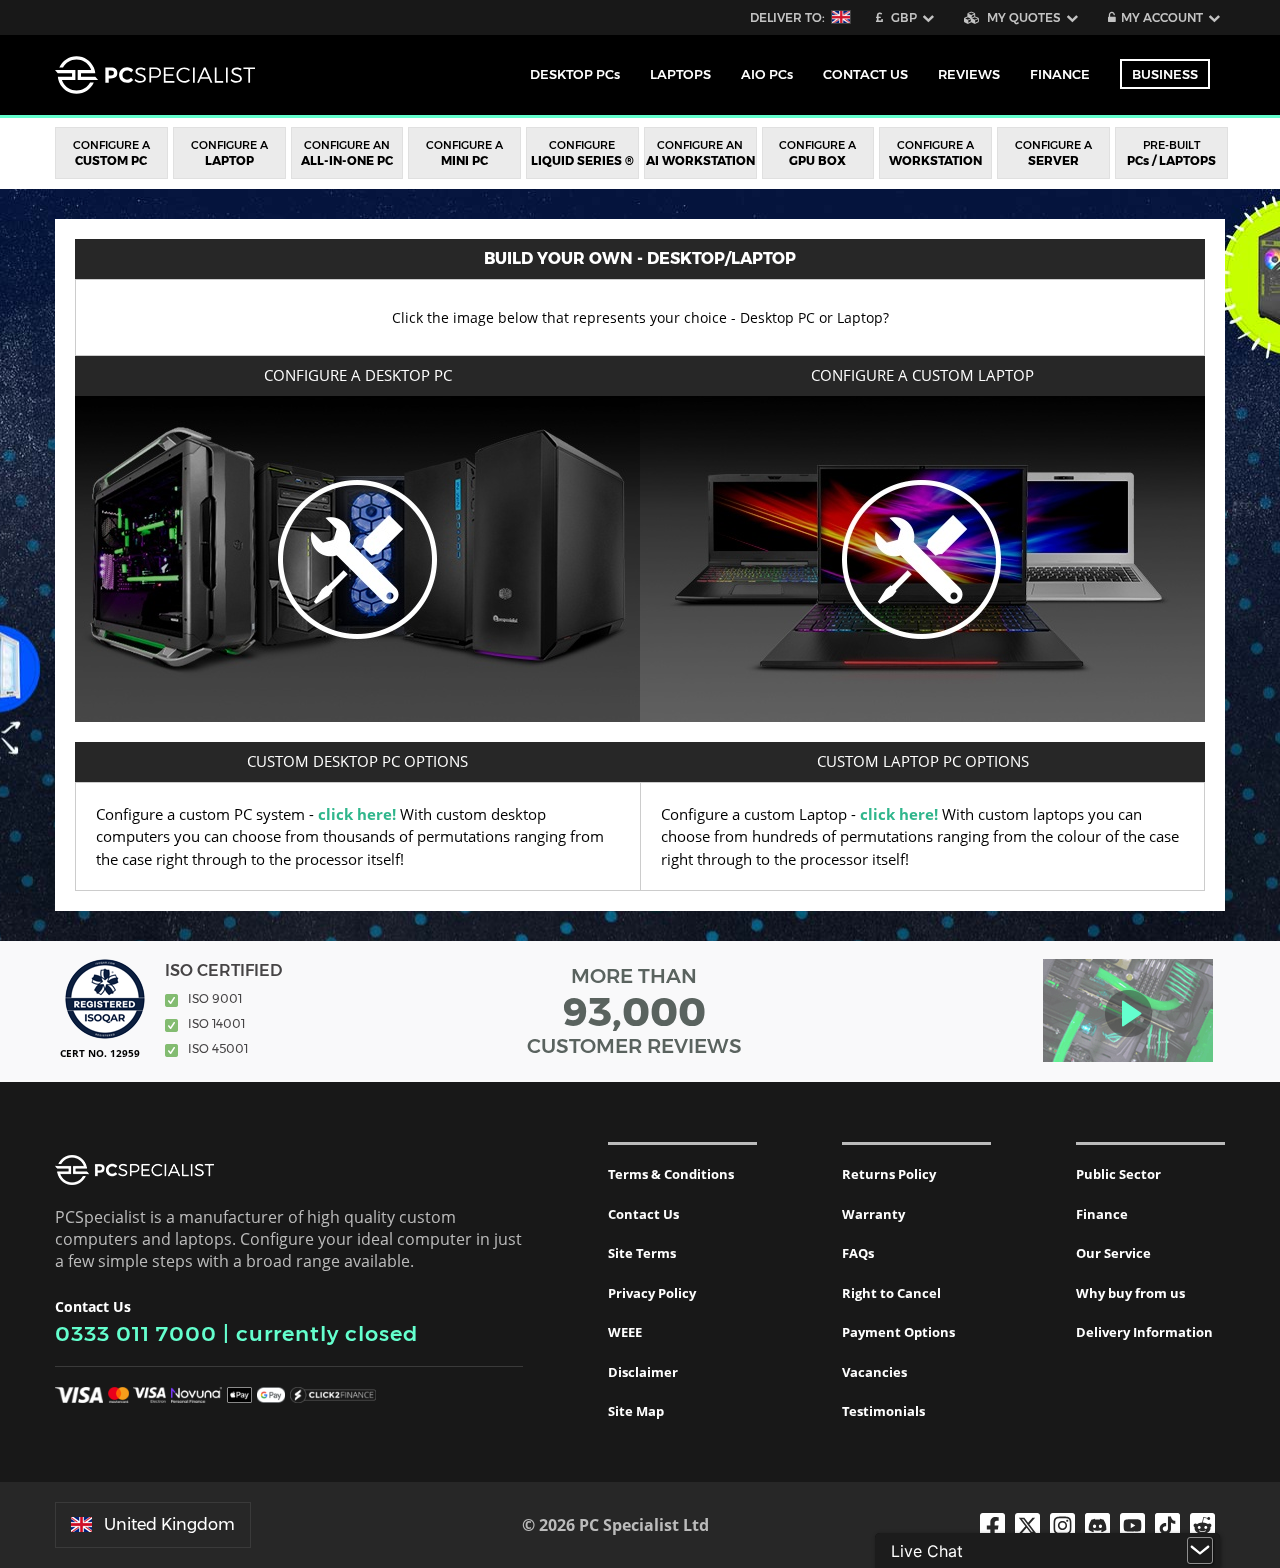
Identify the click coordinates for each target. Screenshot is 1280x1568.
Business (1165, 74)
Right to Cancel (891, 1293)
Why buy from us (1130, 1293)
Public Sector (1118, 1174)
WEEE (625, 1332)
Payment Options (898, 1332)
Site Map (636, 1411)
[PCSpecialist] (155, 75)
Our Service (1113, 1253)
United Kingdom (169, 1524)
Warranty (873, 1214)
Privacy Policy (652, 1293)
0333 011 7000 (136, 1333)
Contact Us (643, 1214)
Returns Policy (889, 1174)
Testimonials (883, 1411)
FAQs (858, 1253)
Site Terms (642, 1253)
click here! (357, 814)
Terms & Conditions (671, 1174)
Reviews (969, 74)
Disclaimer (643, 1372)
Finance (1060, 74)
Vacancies (874, 1372)
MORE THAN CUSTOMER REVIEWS (634, 1011)
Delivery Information (1144, 1332)
